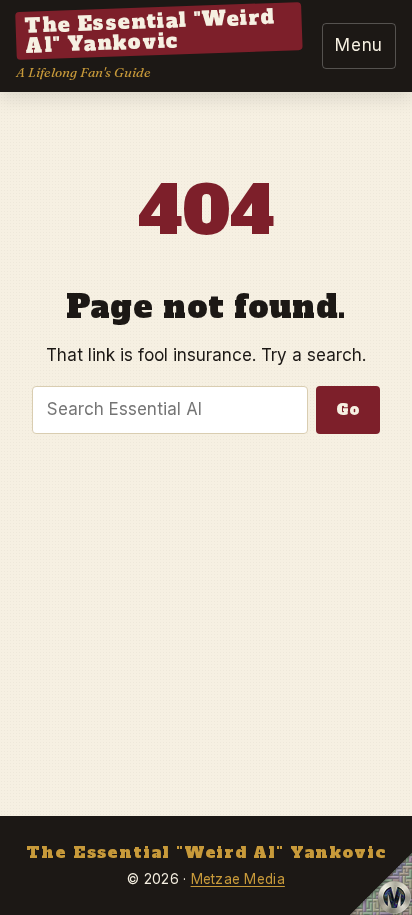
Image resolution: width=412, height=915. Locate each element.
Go (348, 409)
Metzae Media (238, 879)
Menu (359, 45)
